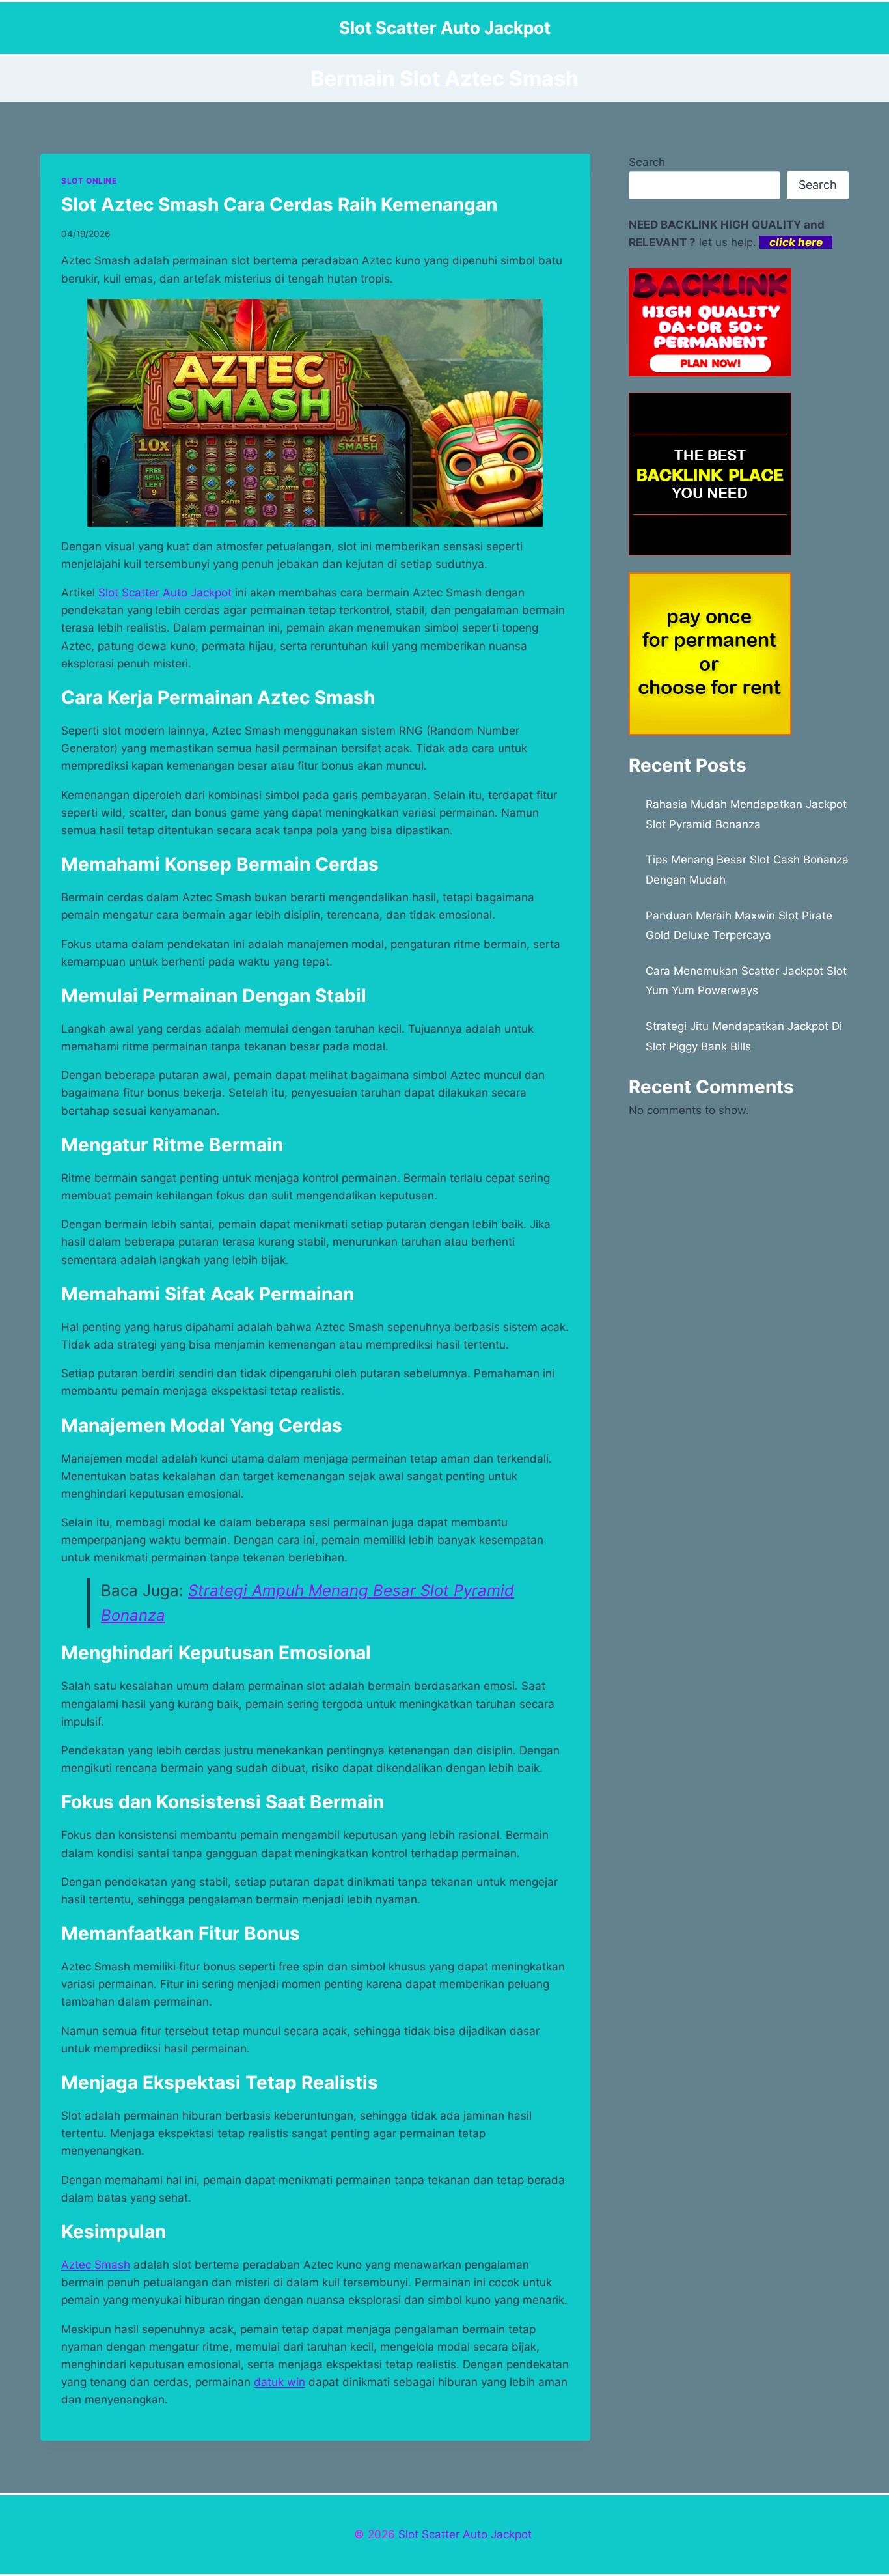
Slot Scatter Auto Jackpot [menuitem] (165, 593)
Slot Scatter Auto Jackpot (465, 2534)
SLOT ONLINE (89, 181)
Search (647, 162)
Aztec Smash (96, 2265)
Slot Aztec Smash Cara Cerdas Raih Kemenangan (279, 204)
